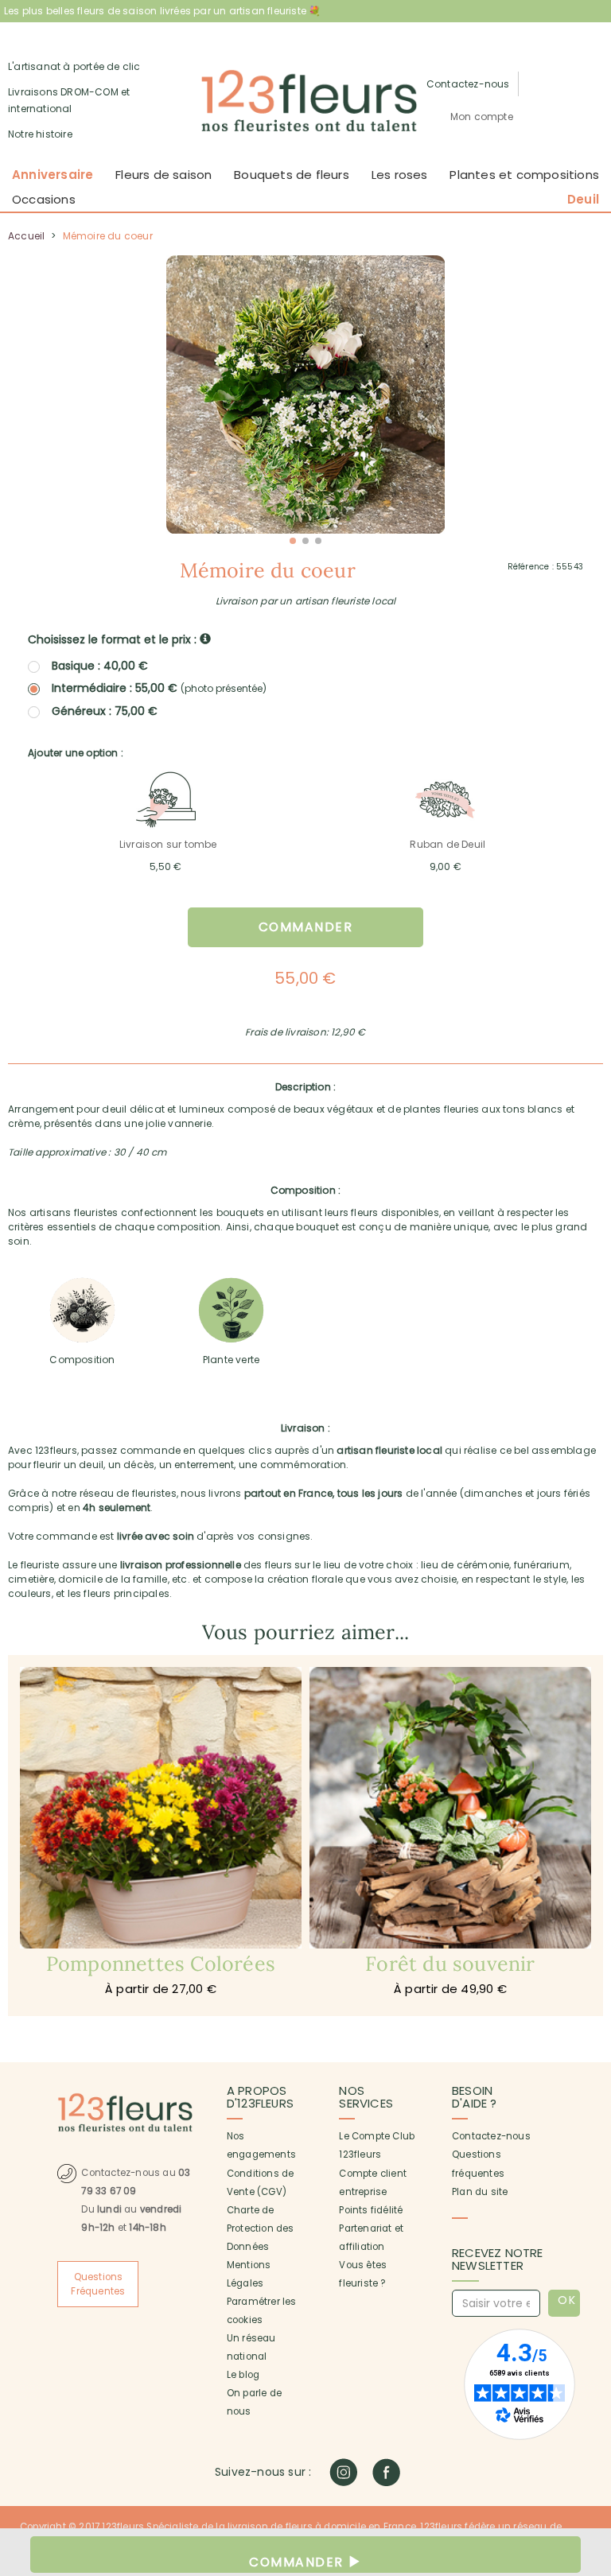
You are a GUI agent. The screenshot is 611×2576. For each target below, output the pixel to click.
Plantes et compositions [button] (524, 175)
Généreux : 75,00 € (105, 711)
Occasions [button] (44, 199)
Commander (306, 927)
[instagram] (343, 2472)
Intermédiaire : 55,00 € (159, 688)
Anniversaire (53, 175)
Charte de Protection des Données (261, 2228)
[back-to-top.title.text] (591, 2421)
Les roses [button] (400, 175)
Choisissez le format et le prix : (114, 639)
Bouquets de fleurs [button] (292, 175)
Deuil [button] (583, 199)
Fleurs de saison (163, 175)
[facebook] (386, 2472)
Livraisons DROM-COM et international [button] (69, 101)
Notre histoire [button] (40, 134)
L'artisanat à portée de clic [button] (74, 66)
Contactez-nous (491, 2136)
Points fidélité (371, 2210)
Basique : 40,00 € (100, 666)
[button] (482, 117)
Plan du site (480, 2192)
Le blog (243, 2375)
